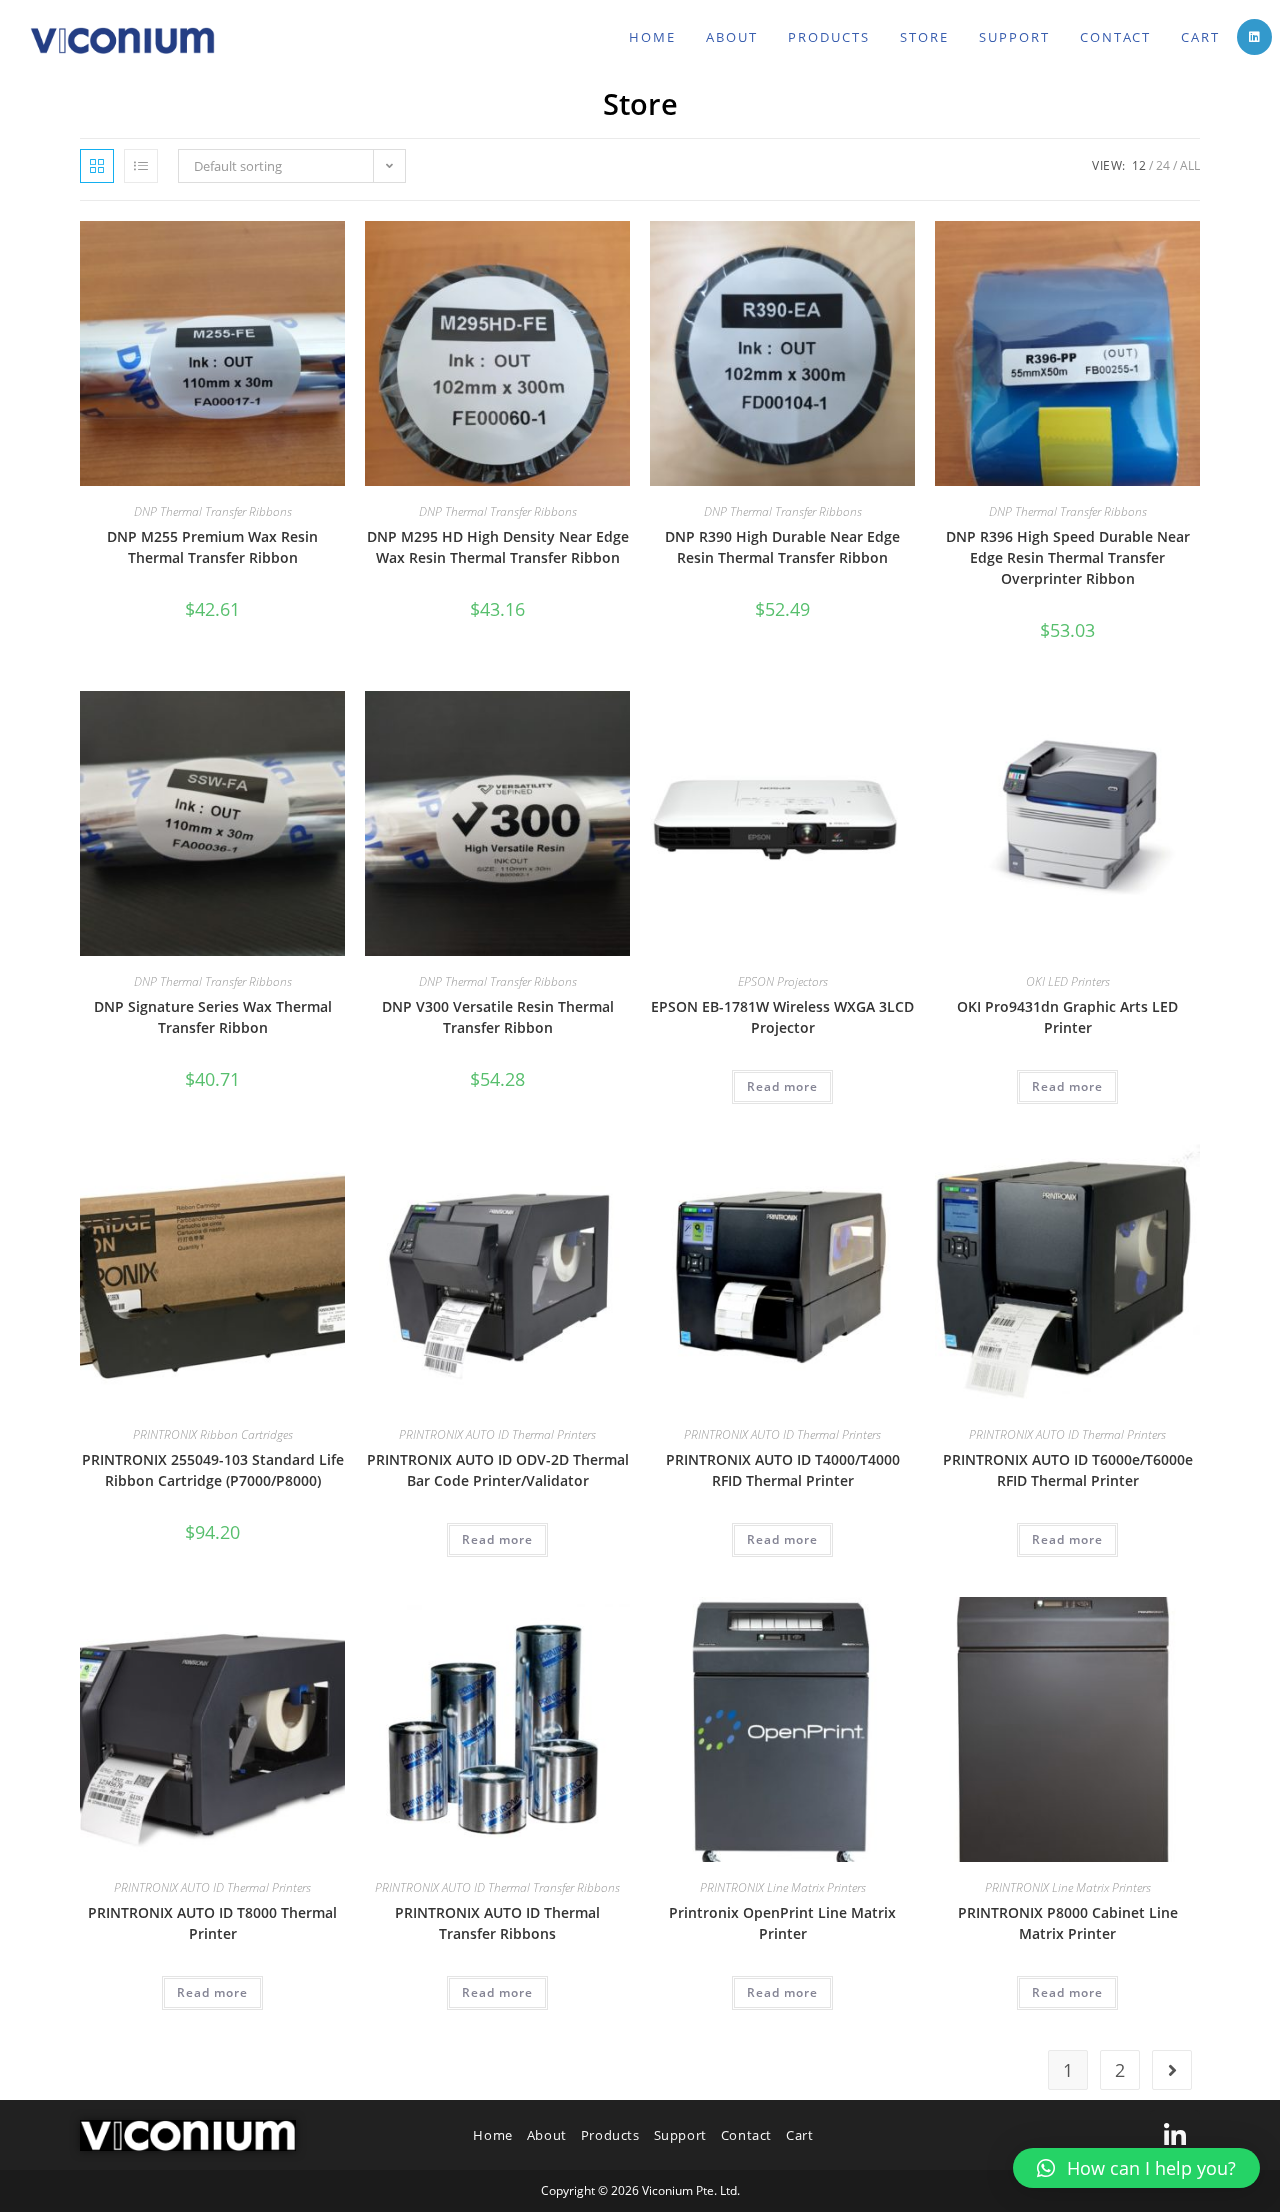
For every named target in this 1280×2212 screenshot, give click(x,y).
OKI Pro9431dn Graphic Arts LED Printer (1067, 1017)
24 (1163, 165)
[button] (1136, 2168)
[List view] (141, 166)
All (1190, 165)
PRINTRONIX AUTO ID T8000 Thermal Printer (212, 1923)
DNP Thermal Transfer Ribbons (213, 511)
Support (680, 2135)
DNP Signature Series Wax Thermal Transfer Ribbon (213, 1017)
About (547, 2135)
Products (610, 2135)
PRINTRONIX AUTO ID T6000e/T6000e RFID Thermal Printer (1068, 1470)
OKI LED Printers (1068, 981)
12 (1139, 165)
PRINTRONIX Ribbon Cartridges (213, 1434)
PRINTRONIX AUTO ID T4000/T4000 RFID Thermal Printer (783, 1470)
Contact (746, 2135)
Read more (782, 1086)
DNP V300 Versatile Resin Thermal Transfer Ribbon (498, 1017)
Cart (799, 2135)
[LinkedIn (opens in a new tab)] (1254, 37)
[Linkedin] (1175, 2135)
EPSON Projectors (783, 981)
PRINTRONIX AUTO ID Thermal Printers (497, 1434)
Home (492, 2135)
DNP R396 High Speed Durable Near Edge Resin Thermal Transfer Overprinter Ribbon (1068, 557)
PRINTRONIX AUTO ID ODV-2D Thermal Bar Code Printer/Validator (498, 1470)
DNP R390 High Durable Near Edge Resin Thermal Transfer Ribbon (782, 547)
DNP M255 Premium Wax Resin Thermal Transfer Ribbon (212, 547)
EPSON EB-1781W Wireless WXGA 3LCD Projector (782, 1017)
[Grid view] (97, 166)
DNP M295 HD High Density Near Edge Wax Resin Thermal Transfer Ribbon (498, 547)
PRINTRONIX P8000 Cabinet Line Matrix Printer (1068, 1923)
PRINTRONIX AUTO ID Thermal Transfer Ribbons (497, 1887)
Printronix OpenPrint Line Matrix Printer (782, 1923)
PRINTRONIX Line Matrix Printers (783, 1887)
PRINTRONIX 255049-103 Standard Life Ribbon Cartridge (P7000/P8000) (213, 1470)
